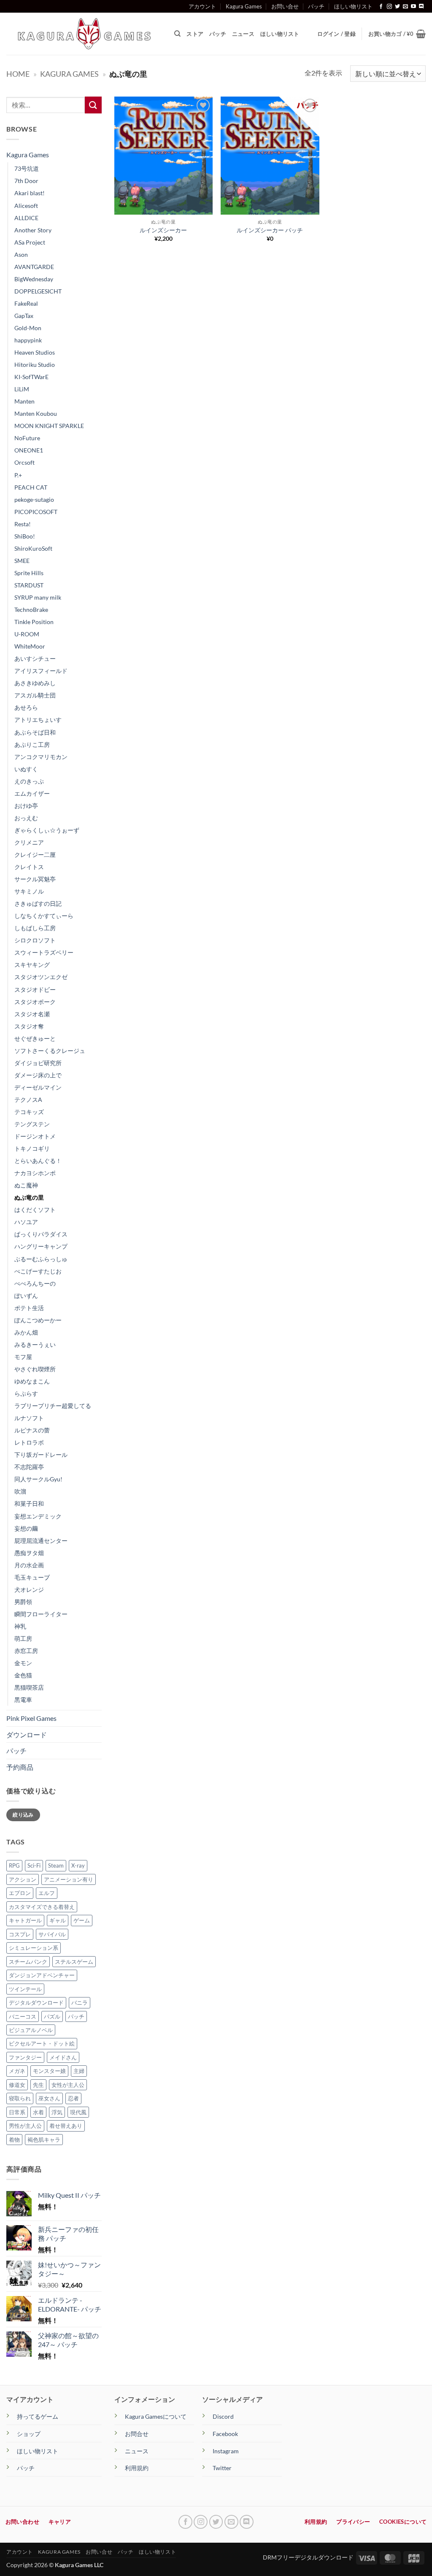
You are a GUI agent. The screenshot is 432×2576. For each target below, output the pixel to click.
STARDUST (29, 585)
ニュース (243, 34)
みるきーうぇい (35, 1345)
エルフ (47, 1893)
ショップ (29, 2434)
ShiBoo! (25, 536)
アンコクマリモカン (41, 757)
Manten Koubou (36, 413)
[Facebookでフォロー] (381, 7)
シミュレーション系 (34, 1948)
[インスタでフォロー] (389, 7)
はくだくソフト (35, 1210)
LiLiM (22, 389)
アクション (23, 1879)
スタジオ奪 (29, 1026)
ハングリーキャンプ (41, 1246)
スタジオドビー (35, 989)
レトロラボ (29, 1442)
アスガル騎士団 (35, 695)
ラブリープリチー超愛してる (53, 1406)
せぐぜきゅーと (35, 1038)
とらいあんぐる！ (38, 1161)
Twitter (222, 2468)
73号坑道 (27, 168)
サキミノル (29, 891)
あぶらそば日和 (35, 732)
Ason (21, 254)
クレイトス (29, 867)
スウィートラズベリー (44, 952)
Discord (223, 2416)
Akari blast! (30, 193)
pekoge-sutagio (34, 499)
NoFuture (27, 438)
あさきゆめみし (35, 683)
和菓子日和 (29, 1503)
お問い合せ (285, 6)
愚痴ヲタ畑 (29, 1553)
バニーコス (23, 2016)
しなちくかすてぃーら (44, 916)
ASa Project (30, 242)
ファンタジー (25, 2057)
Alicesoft (26, 206)
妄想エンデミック (38, 1516)
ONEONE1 (29, 450)
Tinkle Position (34, 622)
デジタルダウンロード (36, 2003)
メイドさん (63, 2057)
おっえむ (26, 818)
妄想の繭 (26, 1528)
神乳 (20, 1626)
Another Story (33, 230)
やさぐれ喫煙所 (35, 1369)
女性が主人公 (68, 2085)
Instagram (226, 2451)
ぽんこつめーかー (38, 1320)
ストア (195, 34)
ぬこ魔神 (26, 1185)
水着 (38, 2112)
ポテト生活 (29, 1308)
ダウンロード (27, 1735)
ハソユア (26, 1222)
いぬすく (26, 769)
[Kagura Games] (84, 34)
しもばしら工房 (35, 928)
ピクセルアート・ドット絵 (42, 2043)
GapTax (24, 316)
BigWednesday (34, 279)
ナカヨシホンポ (35, 1173)
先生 (38, 2085)
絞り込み (23, 1815)
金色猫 (23, 1675)
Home (18, 74)
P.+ (18, 475)
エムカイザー (32, 793)
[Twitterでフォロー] (397, 7)
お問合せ (137, 2434)
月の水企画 (29, 1565)
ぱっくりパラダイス (41, 1234)
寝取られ (20, 2098)
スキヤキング (32, 965)
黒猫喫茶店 (29, 1687)
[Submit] (93, 105)
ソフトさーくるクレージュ (50, 1051)
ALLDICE (26, 218)
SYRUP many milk (38, 597)
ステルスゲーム (74, 1962)
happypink (28, 340)
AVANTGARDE (34, 267)
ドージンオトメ (35, 1136)
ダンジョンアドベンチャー (42, 1975)
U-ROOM (27, 634)
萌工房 (23, 1638)
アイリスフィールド (41, 671)
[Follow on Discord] (421, 7)
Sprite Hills (29, 573)
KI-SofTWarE (31, 377)
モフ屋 (23, 1357)
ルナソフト (29, 1418)
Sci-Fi (34, 1865)
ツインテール (25, 1989)
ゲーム (82, 1920)
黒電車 (23, 1700)
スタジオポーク (35, 1002)
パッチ (316, 6)
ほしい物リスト (353, 6)
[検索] (177, 34)
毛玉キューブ (32, 1577)
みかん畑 (26, 1332)
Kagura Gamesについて (156, 2416)
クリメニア (29, 842)
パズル (52, 2016)
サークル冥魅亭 (35, 879)
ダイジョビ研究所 (38, 1063)
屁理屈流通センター (41, 1541)
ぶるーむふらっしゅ (41, 1259)
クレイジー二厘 (35, 855)
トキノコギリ (32, 1148)
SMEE (22, 561)
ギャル (58, 1920)
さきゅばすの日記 (38, 903)
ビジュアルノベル (31, 2030)
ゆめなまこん (32, 1381)
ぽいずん (26, 1296)
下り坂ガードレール (41, 1455)
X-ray (78, 1865)
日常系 (17, 2112)
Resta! (23, 524)
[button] (397, 34)
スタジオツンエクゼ (41, 977)
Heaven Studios (35, 352)
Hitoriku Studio (35, 365)
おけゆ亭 (26, 806)
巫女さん (49, 2098)
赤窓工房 (26, 1651)
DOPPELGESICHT (38, 291)
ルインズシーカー (163, 230)
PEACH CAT (31, 487)
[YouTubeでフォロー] (413, 7)
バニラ (80, 2003)
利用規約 (137, 2468)
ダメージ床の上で (38, 1075)
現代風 (78, 2112)
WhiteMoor (30, 646)
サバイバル (52, 1934)
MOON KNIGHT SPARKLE (49, 426)
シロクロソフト (35, 940)
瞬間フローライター (41, 1614)
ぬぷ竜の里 (29, 1197)
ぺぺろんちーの (35, 1283)
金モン (23, 1663)
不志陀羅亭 (29, 1467)
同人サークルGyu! (38, 1479)
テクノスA (28, 1100)
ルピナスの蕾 (32, 1430)
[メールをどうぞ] (405, 7)
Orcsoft (24, 462)
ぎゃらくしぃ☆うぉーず (47, 830)
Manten (24, 401)
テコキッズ (29, 1112)
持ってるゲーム (38, 2416)
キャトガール (25, 1920)
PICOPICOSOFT (36, 512)
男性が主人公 (25, 2126)
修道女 (17, 2085)
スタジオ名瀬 (32, 1014)
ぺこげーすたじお (38, 1271)
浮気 (57, 2112)
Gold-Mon (28, 328)
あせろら (26, 707)
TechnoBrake (31, 610)
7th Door (26, 181)
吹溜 (20, 1491)
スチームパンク (28, 1962)
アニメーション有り (69, 1879)
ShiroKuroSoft (33, 548)
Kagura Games (244, 6)
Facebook (225, 2434)
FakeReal (26, 303)
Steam (56, 1865)
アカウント (202, 6)
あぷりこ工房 (32, 744)
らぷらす (26, 1393)
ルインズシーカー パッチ (270, 230)
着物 (14, 2140)
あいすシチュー (35, 658)
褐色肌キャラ (44, 2140)
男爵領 (23, 1602)
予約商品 (20, 1767)
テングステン (32, 1124)
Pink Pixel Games (31, 1718)
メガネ (17, 2071)
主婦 (79, 2071)
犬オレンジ (29, 1589)
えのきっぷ (29, 781)
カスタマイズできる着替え (42, 1907)
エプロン (20, 1893)
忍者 (73, 2098)
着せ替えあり (66, 2126)
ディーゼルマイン (38, 1087)
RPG (14, 1865)
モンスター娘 (49, 2071)
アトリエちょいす (38, 720)
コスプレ (20, 1934)
